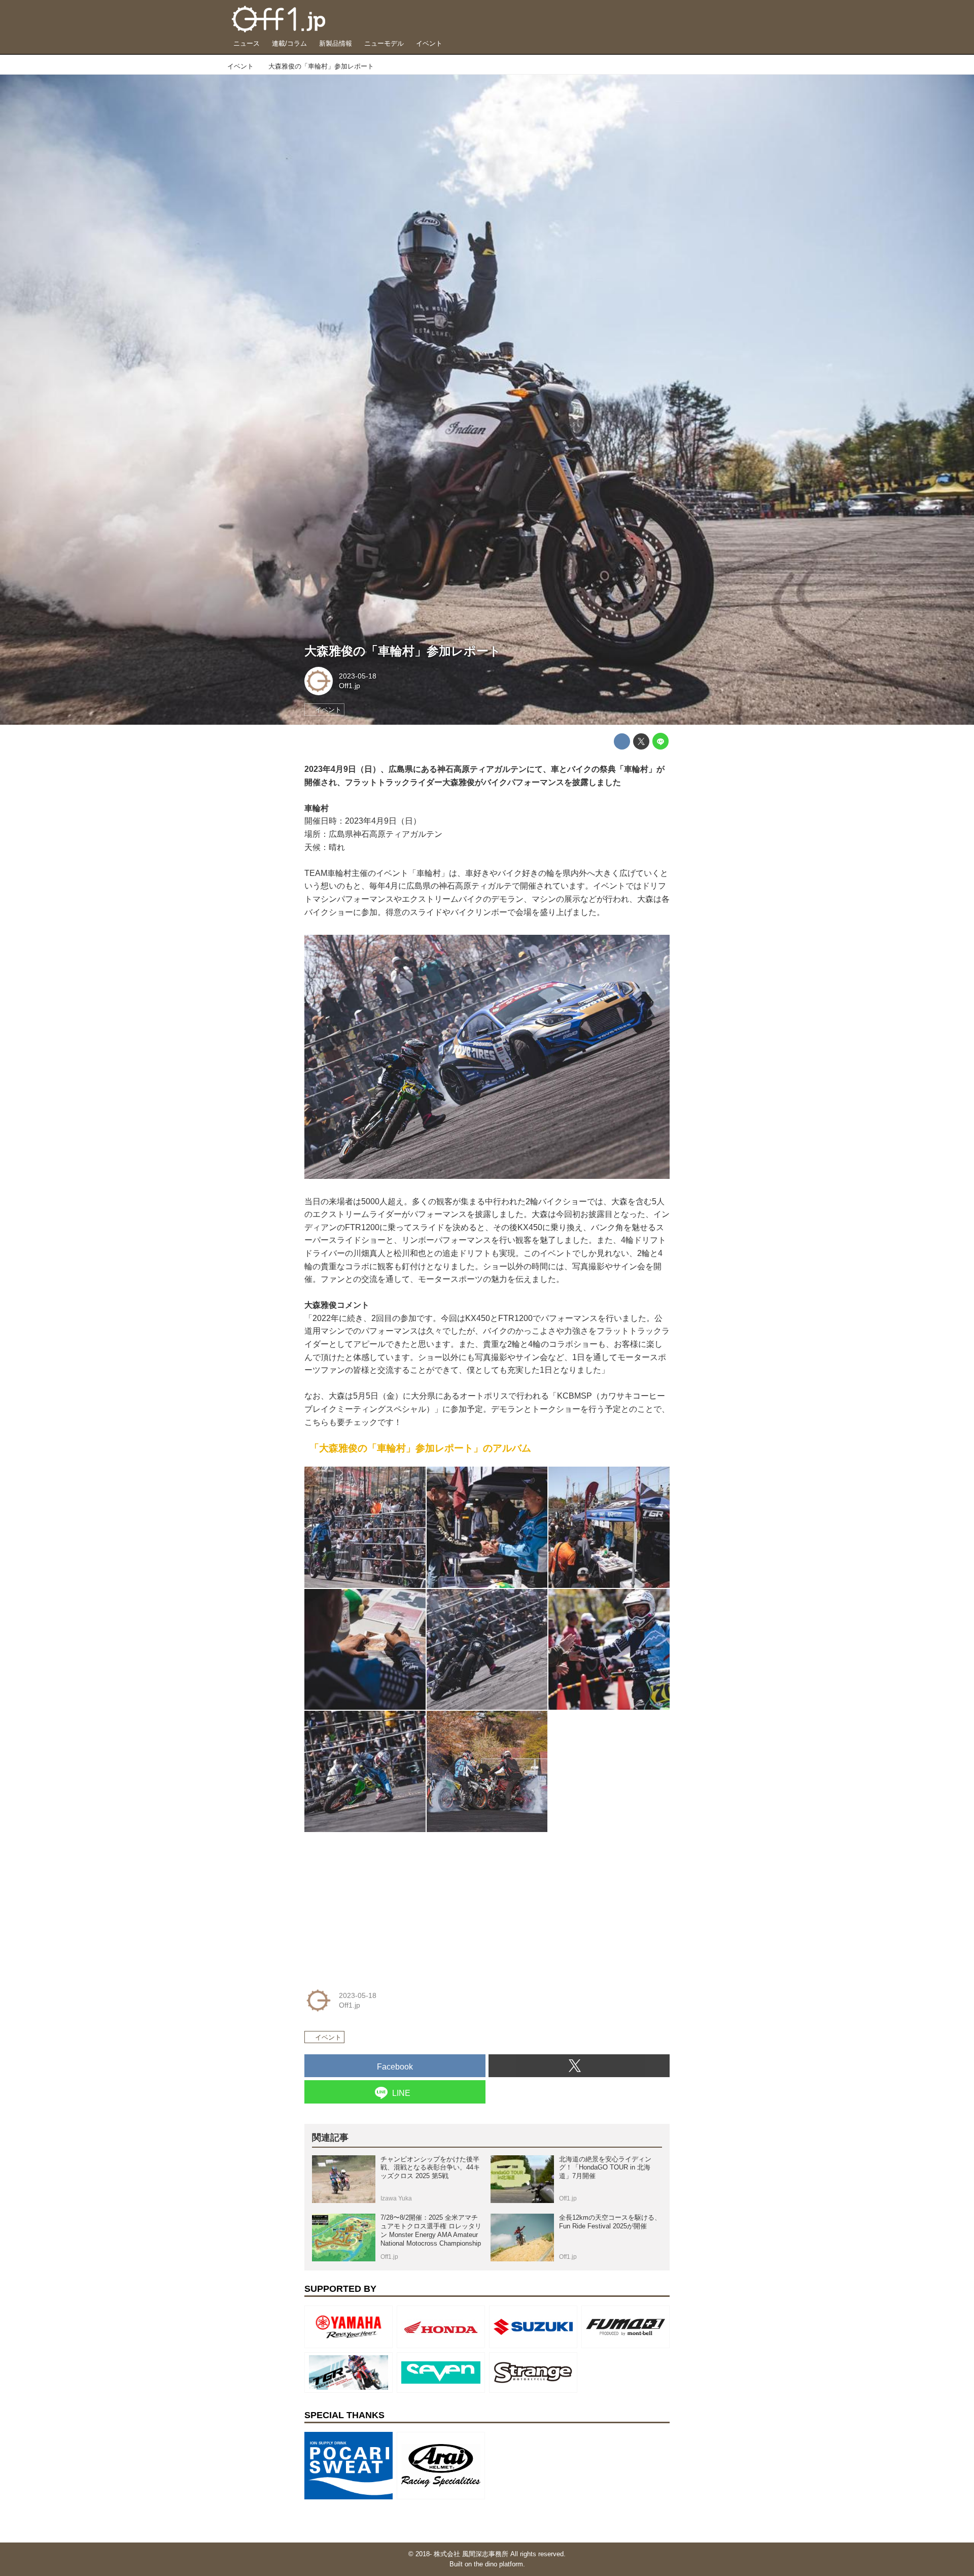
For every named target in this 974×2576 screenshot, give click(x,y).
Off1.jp (350, 686)
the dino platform (498, 2564)
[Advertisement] (380, 1904)
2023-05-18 (358, 676)
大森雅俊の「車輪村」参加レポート (403, 651)
